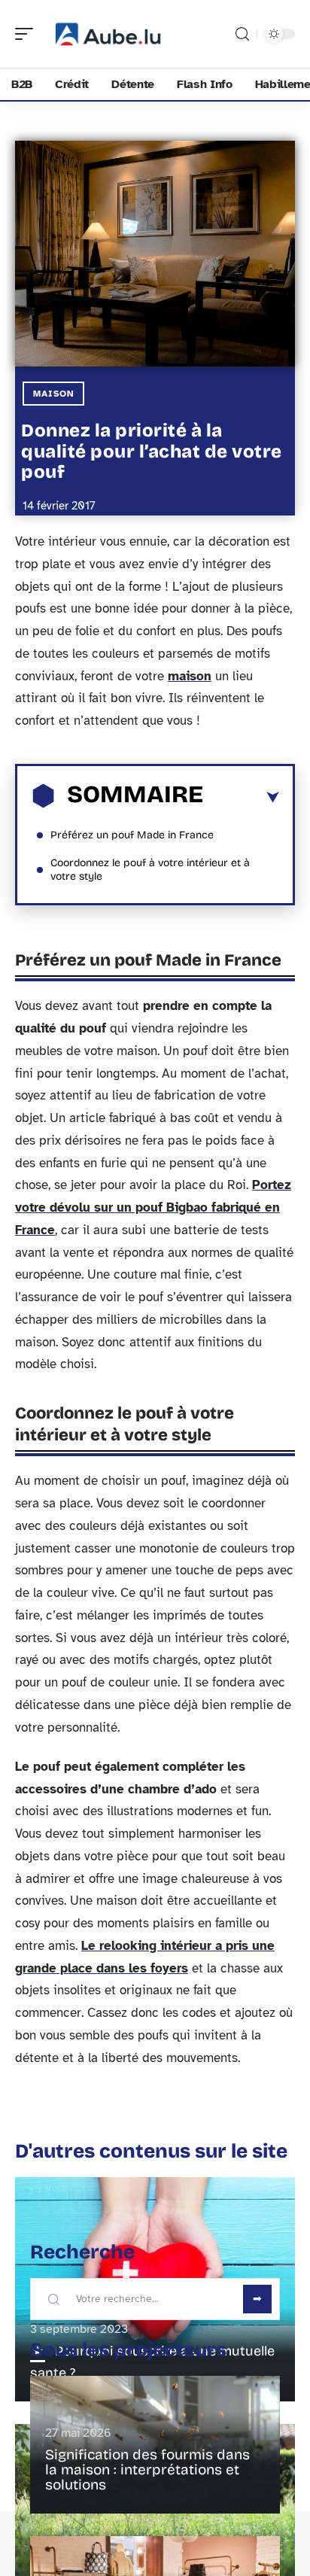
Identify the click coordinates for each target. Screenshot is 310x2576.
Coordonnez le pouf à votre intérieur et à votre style (150, 870)
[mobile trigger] (28, 34)
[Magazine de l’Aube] (108, 34)
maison (190, 676)
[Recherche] (242, 34)
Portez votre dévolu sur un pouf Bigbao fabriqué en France (153, 1207)
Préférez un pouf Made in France (132, 835)
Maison (53, 394)
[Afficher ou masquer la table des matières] (241, 798)
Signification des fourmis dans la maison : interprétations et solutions (147, 2470)
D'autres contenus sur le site (151, 2151)
